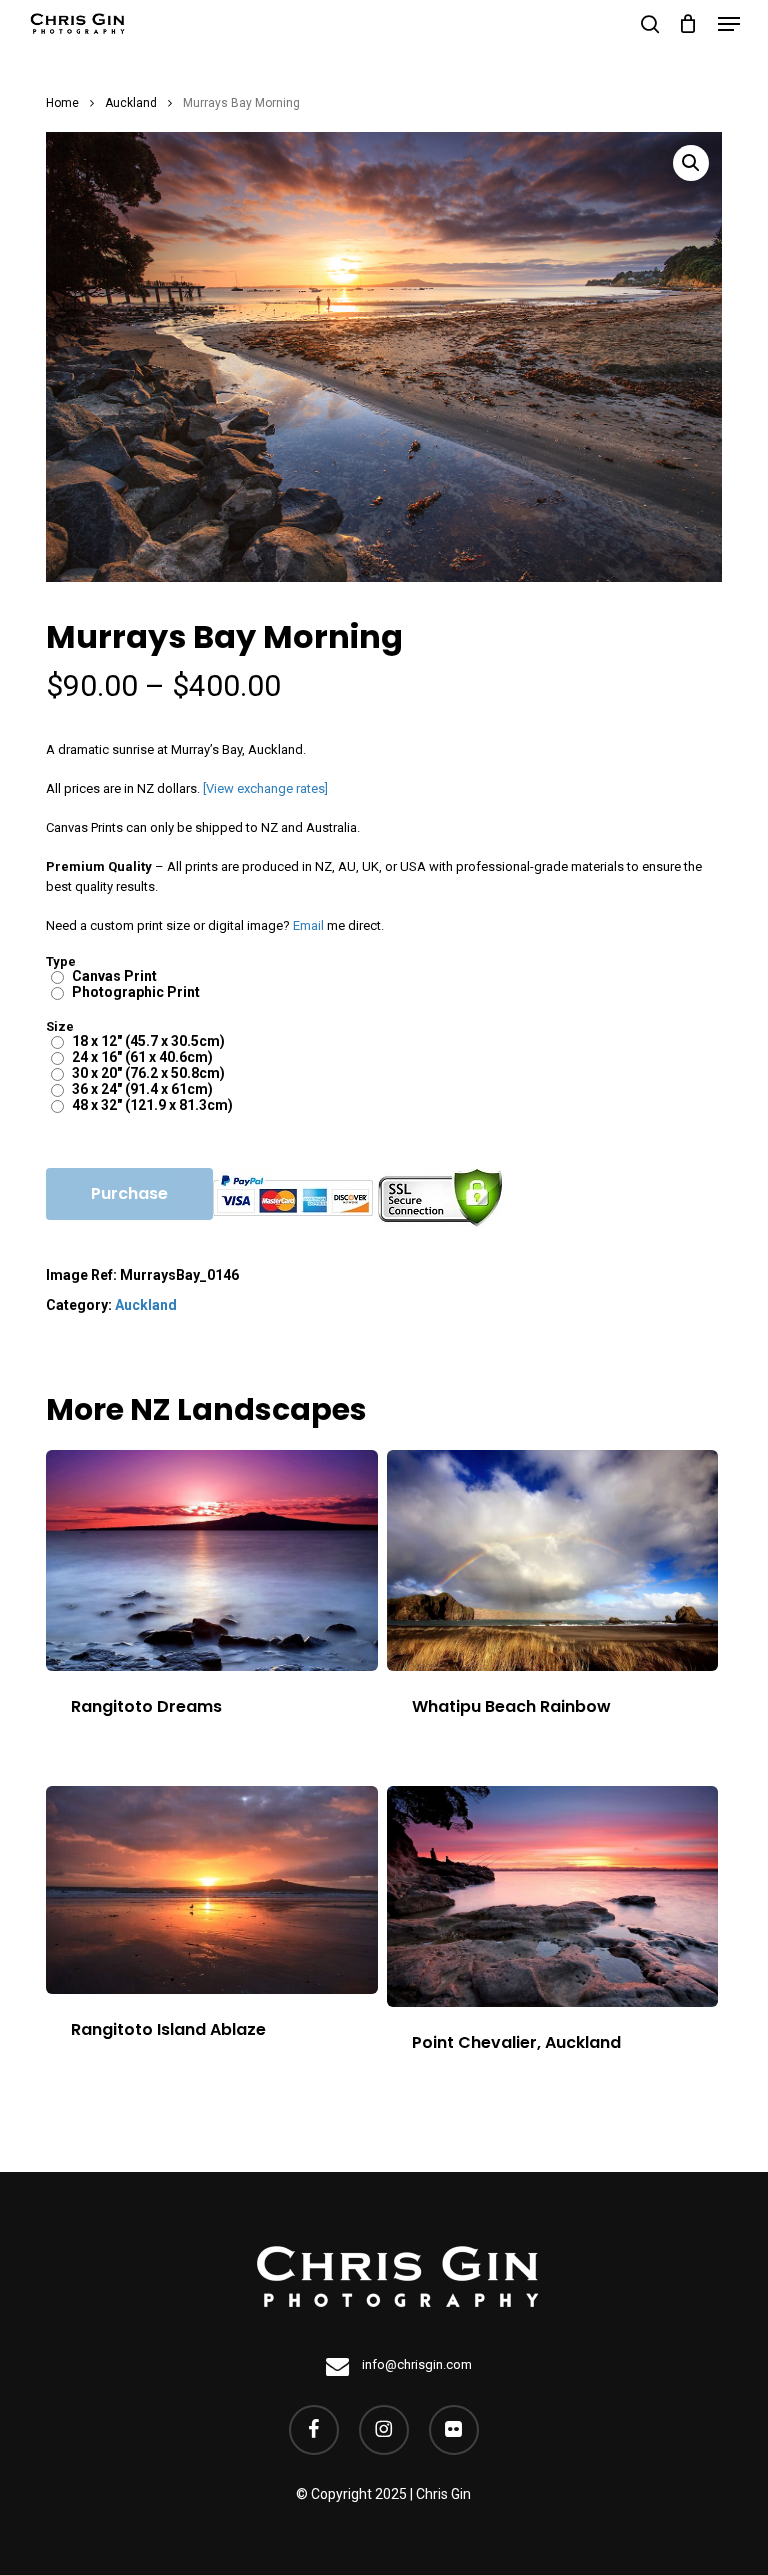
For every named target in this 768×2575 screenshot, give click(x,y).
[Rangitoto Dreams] (212, 1560)
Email (308, 925)
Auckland (131, 103)
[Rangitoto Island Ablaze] (212, 1890)
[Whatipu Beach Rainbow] (553, 1560)
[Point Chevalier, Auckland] (553, 1896)
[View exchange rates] (265, 788)
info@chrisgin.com (415, 2364)
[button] (729, 24)
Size (60, 1026)
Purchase (129, 1193)
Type (61, 961)
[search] (650, 24)
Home (62, 103)
